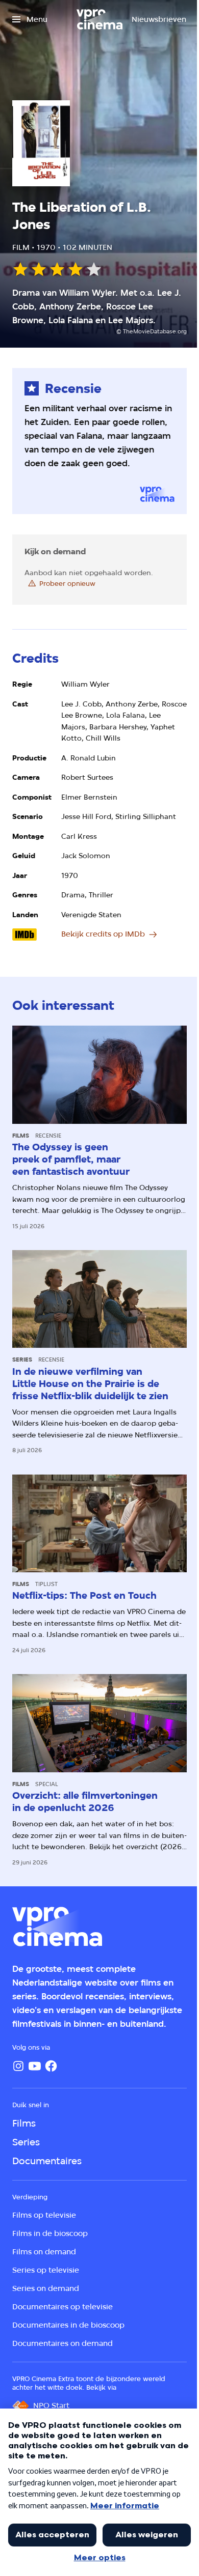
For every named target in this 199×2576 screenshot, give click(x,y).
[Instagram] (18, 2066)
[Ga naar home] (99, 19)
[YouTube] (35, 2066)
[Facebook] (51, 2066)
